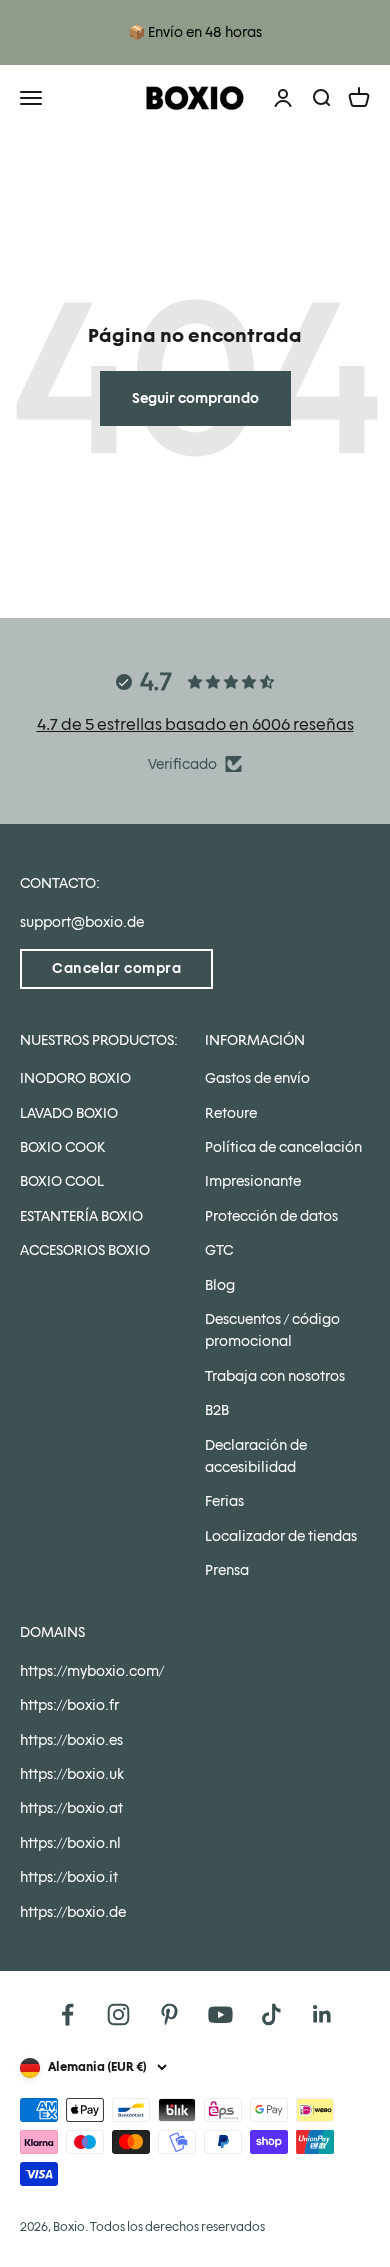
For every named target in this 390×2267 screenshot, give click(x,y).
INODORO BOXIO (75, 1078)
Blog (220, 1285)
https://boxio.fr (69, 1705)
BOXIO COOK (62, 1147)
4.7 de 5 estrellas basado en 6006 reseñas (195, 724)
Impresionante (253, 1181)
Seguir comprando (195, 398)
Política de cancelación (283, 1147)
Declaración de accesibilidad (256, 1456)
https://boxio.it (69, 1877)
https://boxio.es (71, 1740)
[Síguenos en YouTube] (220, 2014)
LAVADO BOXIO (69, 1113)
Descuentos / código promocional (272, 1330)
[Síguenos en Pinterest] (169, 2014)
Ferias (224, 1501)
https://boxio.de (73, 1912)
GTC (219, 1250)
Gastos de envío (257, 1078)
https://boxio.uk (72, 1774)
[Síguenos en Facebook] (67, 2014)
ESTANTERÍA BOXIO (81, 1216)
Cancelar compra (116, 968)
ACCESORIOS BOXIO (85, 1250)
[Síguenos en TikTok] (271, 2014)
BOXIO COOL (62, 1181)
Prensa (227, 1570)
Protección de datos (271, 1216)
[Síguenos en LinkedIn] (322, 2014)
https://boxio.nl (70, 1843)
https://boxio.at (71, 1808)
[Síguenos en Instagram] (118, 2014)
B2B (217, 1410)
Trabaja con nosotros (275, 1376)
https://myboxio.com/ (92, 1671)
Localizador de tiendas (281, 1536)
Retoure (231, 1113)
